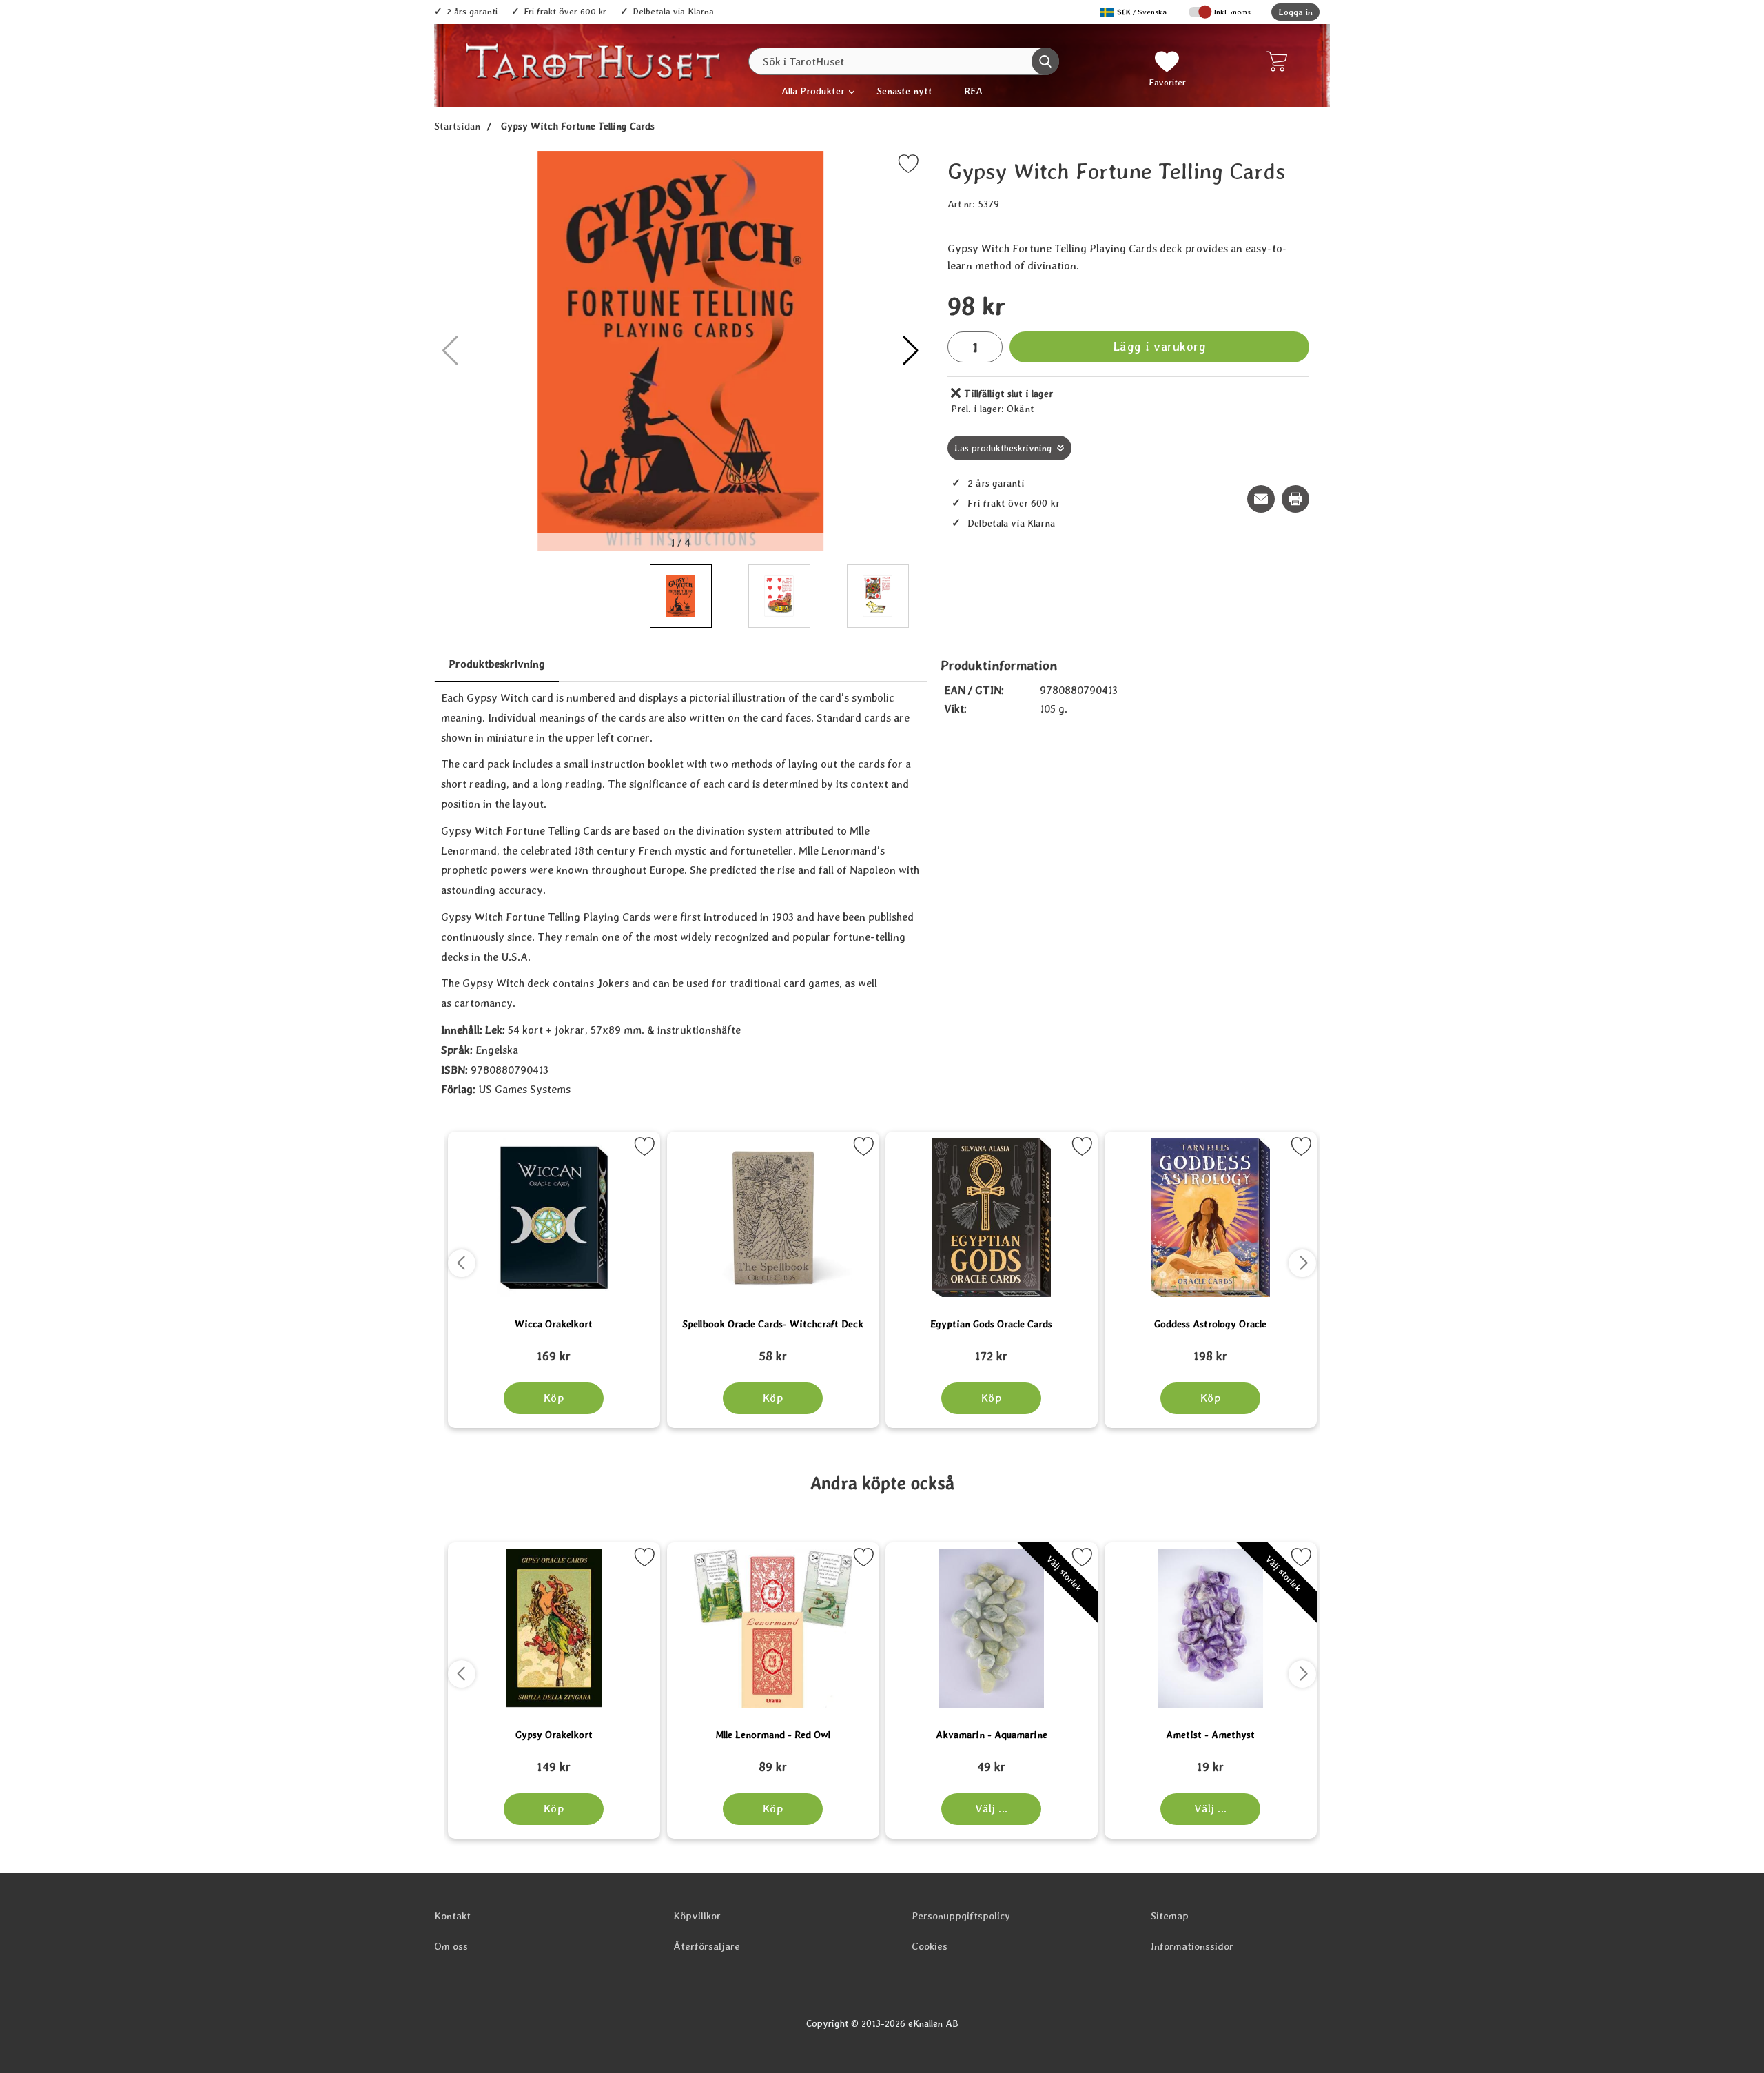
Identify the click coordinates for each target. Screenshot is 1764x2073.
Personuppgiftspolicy (961, 1916)
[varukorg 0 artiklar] (1280, 61)
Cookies (930, 1946)
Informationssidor (1192, 1946)
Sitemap (1170, 1916)
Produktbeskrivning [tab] (497, 664)
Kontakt (452, 1916)
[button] (911, 351)
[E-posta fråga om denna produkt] (1261, 499)
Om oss (451, 1946)
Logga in (1295, 12)
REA (973, 91)
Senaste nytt (904, 91)
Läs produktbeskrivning (1003, 448)
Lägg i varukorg (1160, 346)
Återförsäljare (707, 1946)
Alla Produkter (813, 91)
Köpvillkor (697, 1916)
